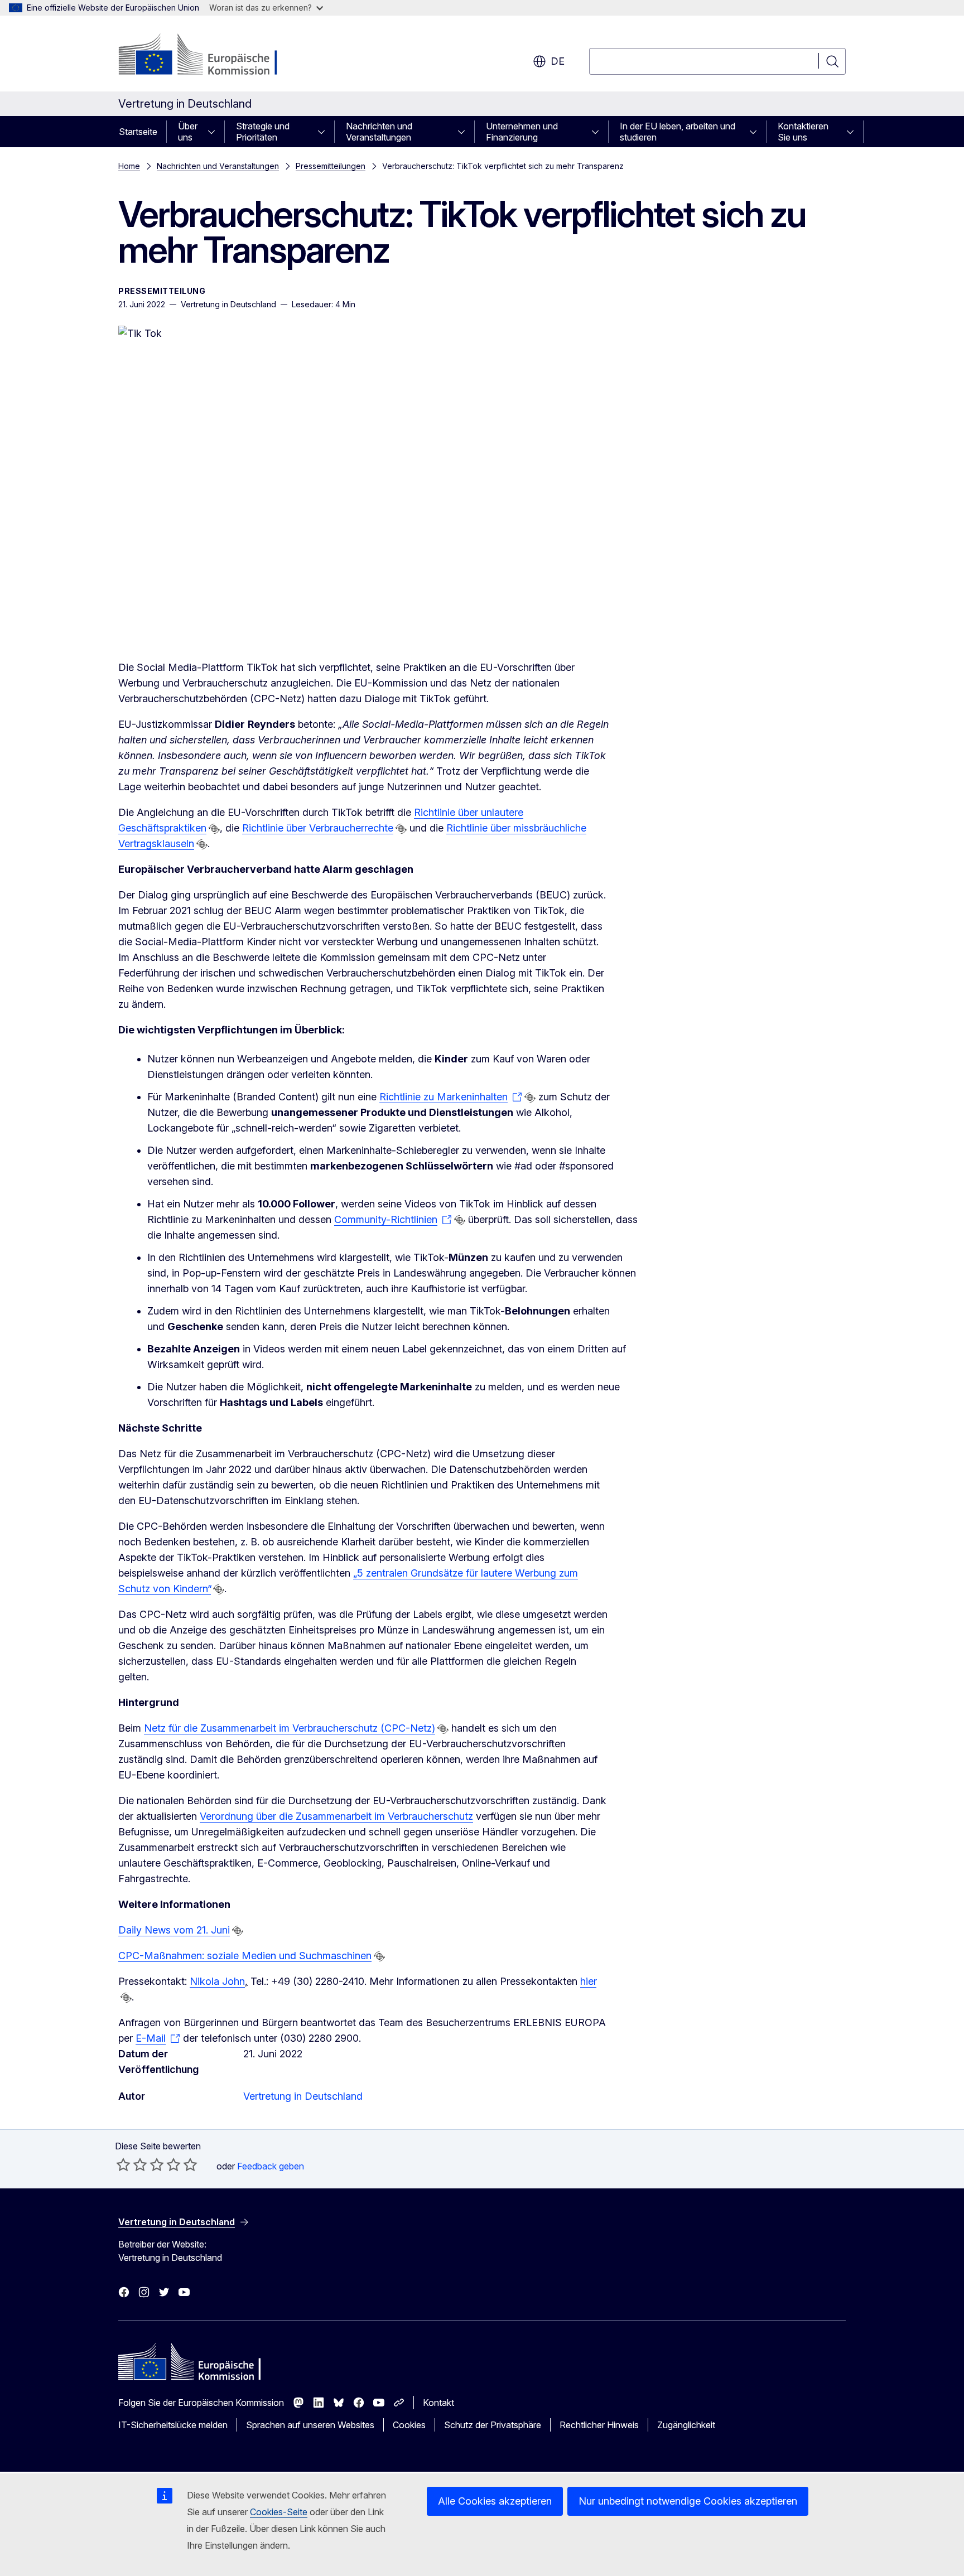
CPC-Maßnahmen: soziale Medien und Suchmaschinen (245, 1956)
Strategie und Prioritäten (263, 132)
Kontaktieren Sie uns (803, 132)
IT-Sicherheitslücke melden (173, 2425)
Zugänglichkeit (686, 2425)
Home (129, 166)
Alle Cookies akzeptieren (495, 2501)
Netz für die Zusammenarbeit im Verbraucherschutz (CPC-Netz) (290, 1728)
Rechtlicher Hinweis (599, 2425)
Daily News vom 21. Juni (174, 1930)
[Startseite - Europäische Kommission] (208, 56)
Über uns (188, 132)
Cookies (409, 2425)
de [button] (558, 61)
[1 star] (123, 2164)
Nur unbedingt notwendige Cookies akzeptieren (688, 2501)
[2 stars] (132, 2164)
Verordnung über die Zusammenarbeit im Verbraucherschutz (336, 1816)
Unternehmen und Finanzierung (522, 132)
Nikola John (217, 1981)
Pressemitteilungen (331, 166)
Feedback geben (271, 2166)
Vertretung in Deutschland (303, 2096)
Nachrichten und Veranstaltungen (379, 132)
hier (588, 1981)
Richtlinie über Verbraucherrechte (318, 828)
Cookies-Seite (279, 2512)
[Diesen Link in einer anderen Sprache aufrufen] (214, 829)
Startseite (138, 132)
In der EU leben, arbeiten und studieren (678, 132)
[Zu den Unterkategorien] (215, 132)
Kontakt (438, 2403)
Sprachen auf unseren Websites (310, 2425)
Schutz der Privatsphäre (493, 2425)
